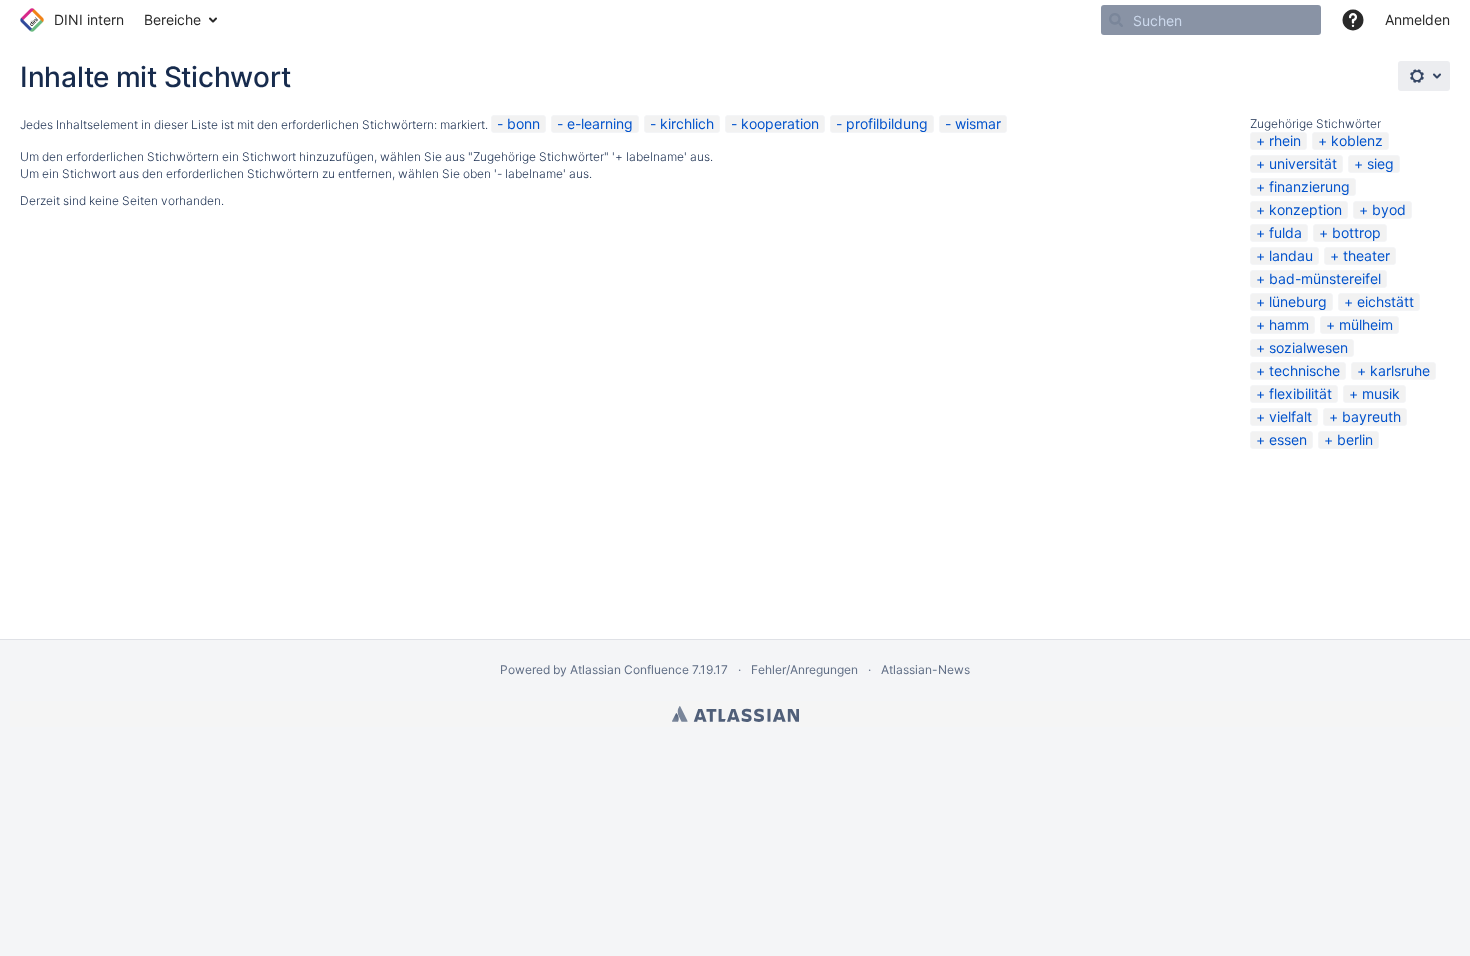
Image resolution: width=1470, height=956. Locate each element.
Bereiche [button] (172, 19)
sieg (1380, 163)
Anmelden (1417, 19)
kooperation (780, 123)
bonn (523, 123)
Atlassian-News (925, 669)
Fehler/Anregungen (804, 669)
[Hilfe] (1353, 20)
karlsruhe (1400, 370)
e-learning (600, 123)
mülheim (1366, 324)
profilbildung (887, 123)
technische (1304, 370)
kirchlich (687, 123)
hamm (1289, 324)
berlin (1355, 439)
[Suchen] (1116, 20)
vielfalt (1290, 416)
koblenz (1357, 140)
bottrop (1356, 232)
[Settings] (1424, 76)
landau (1291, 255)
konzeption (1305, 209)
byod (1389, 209)
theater (1366, 255)
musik (1381, 393)
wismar (978, 123)
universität (1303, 163)
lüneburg (1298, 301)
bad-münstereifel (1325, 278)
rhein (1285, 140)
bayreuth (1371, 416)
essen (1288, 439)
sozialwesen (1308, 347)
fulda (1285, 232)
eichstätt (1385, 301)
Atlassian (735, 714)
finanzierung (1309, 186)
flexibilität (1300, 393)
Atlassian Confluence (629, 669)
